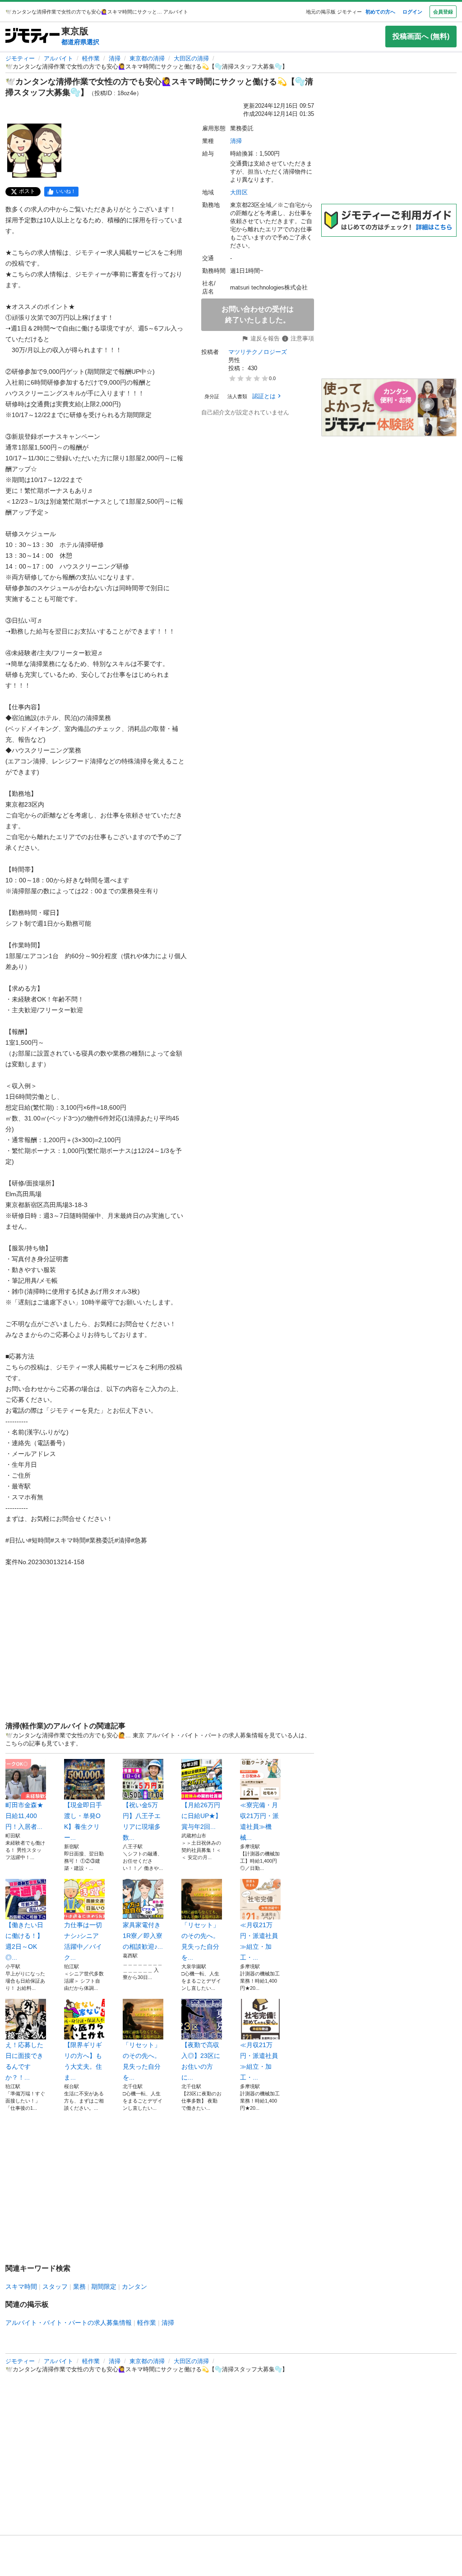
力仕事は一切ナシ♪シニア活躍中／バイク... (83, 1941)
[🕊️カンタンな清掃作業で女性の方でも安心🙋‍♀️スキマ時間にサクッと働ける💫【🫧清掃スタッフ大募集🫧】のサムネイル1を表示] (34, 151)
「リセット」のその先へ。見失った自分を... (200, 1941)
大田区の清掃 (191, 58)
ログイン (412, 12)
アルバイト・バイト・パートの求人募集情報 (69, 2323)
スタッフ (55, 2287)
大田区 (239, 192)
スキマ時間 (21, 2287)
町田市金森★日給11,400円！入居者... (24, 1816)
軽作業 (91, 58)
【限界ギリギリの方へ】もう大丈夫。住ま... (83, 2061)
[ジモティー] (32, 36)
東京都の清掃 (147, 58)
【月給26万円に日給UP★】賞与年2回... (201, 1816)
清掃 (115, 58)
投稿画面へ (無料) (421, 36)
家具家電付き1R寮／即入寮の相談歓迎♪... (143, 1936)
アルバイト (58, 58)
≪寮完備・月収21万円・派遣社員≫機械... (259, 1821)
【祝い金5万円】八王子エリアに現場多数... (142, 1821)
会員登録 (443, 12)
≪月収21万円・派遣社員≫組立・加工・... (259, 1941)
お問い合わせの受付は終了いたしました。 (258, 315)
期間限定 (104, 2287)
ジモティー (20, 58)
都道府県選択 (80, 42)
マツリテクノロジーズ (258, 352)
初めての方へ (380, 12)
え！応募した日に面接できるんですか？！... (24, 2061)
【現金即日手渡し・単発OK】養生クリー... (83, 1821)
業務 (79, 2287)
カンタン (134, 2287)
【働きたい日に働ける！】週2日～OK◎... (24, 1941)
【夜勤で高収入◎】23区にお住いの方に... (201, 2061)
